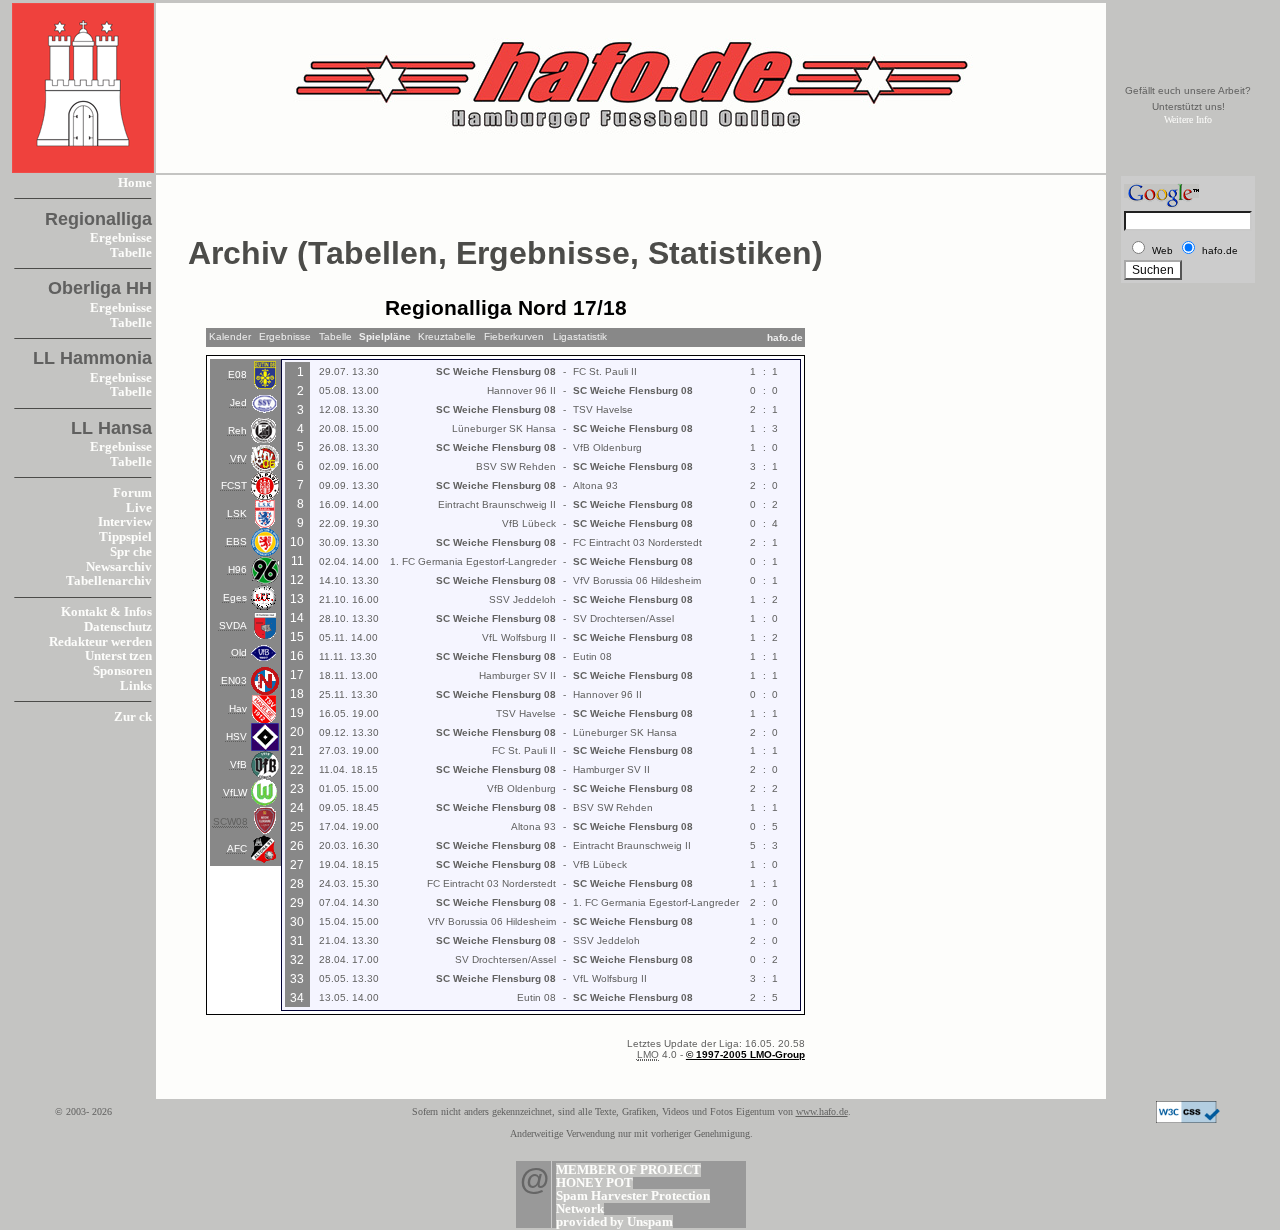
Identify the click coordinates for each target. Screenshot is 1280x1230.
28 (297, 884)
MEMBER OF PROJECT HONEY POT (628, 1176)
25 (297, 827)
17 (297, 675)
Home (135, 183)
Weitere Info (1188, 119)
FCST (234, 485)
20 (297, 732)
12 (297, 580)
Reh (237, 430)
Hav (238, 708)
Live (139, 508)
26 (297, 846)
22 (297, 770)
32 (297, 960)
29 (297, 903)
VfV (238, 458)
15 (297, 637)
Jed (238, 402)
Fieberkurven (514, 336)
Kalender (230, 336)
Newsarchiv (119, 567)
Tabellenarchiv (109, 581)
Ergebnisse (121, 238)
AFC (237, 848)
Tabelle (131, 253)
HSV (236, 736)
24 (297, 808)
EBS (236, 541)
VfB (238, 764)
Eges (235, 597)
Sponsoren (122, 671)
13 (297, 599)
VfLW (235, 792)
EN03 (234, 680)
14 (297, 618)
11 (297, 561)
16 (297, 656)
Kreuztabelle (447, 336)
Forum (132, 493)
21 (297, 751)
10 (297, 542)
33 (297, 979)
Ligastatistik (580, 336)
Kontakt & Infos (106, 612)
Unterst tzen (118, 656)
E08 (237, 374)
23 (297, 789)
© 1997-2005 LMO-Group (745, 1054)
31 (297, 941)
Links (136, 686)
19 (297, 713)
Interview (125, 522)
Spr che (131, 552)
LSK (237, 513)
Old (239, 652)
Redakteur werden (100, 642)
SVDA (233, 625)
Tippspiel (125, 537)
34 (297, 998)
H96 (237, 569)
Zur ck (133, 717)
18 (297, 694)
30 (297, 922)
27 (297, 865)
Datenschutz (118, 627)
